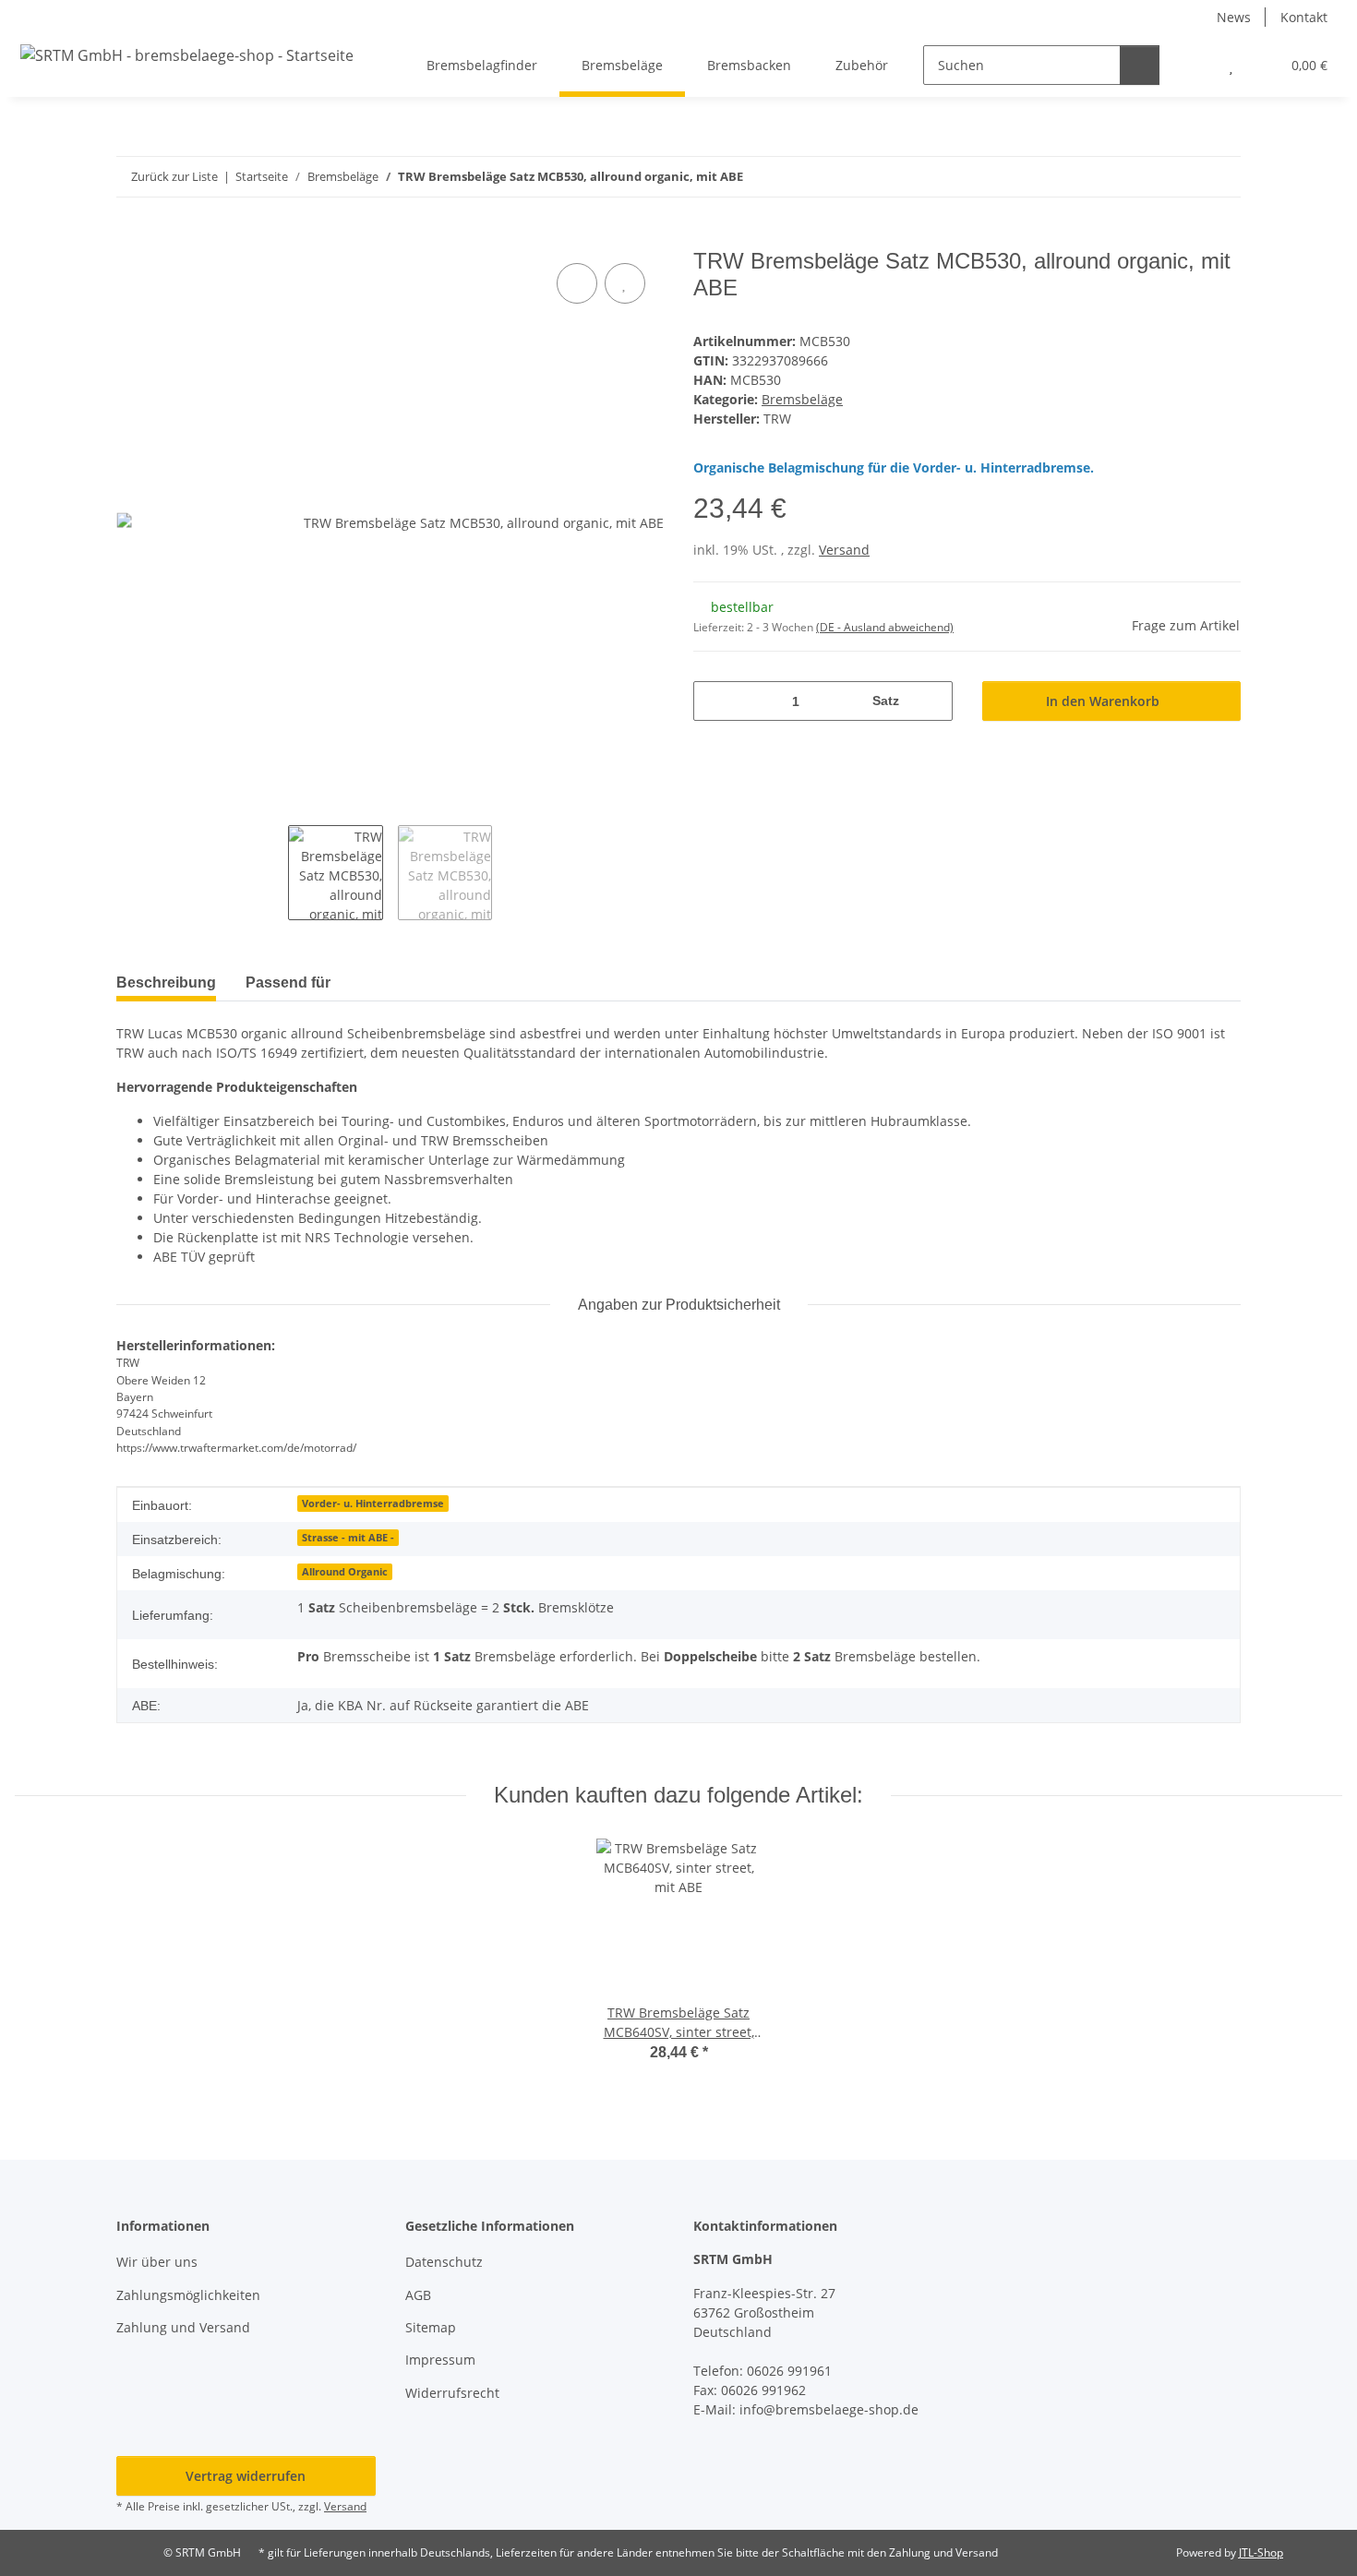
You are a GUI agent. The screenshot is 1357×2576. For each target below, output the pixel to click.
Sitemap (431, 2327)
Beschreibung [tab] (166, 982)
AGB (418, 2295)
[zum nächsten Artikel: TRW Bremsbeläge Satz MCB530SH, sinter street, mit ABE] (1221, 177)
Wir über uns (157, 2262)
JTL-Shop (1261, 2552)
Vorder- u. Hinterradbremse (373, 1504)
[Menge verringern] (714, 701)
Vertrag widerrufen (246, 2476)
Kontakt (1304, 17)
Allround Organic (345, 1572)
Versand (844, 550)
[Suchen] (1140, 65)
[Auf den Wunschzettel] (625, 283)
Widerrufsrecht (452, 2393)
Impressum (440, 2360)
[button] (1194, 65)
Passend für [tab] (288, 982)
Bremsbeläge (802, 399)
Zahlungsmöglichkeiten (188, 2295)
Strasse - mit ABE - (348, 1538)
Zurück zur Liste (174, 176)
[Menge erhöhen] (932, 701)
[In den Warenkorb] (131, 238)
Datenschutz (444, 2262)
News (1234, 17)
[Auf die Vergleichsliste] (577, 283)
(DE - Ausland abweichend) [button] (885, 627)
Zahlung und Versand (183, 2327)
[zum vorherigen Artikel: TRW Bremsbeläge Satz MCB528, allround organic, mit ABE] (1181, 177)
